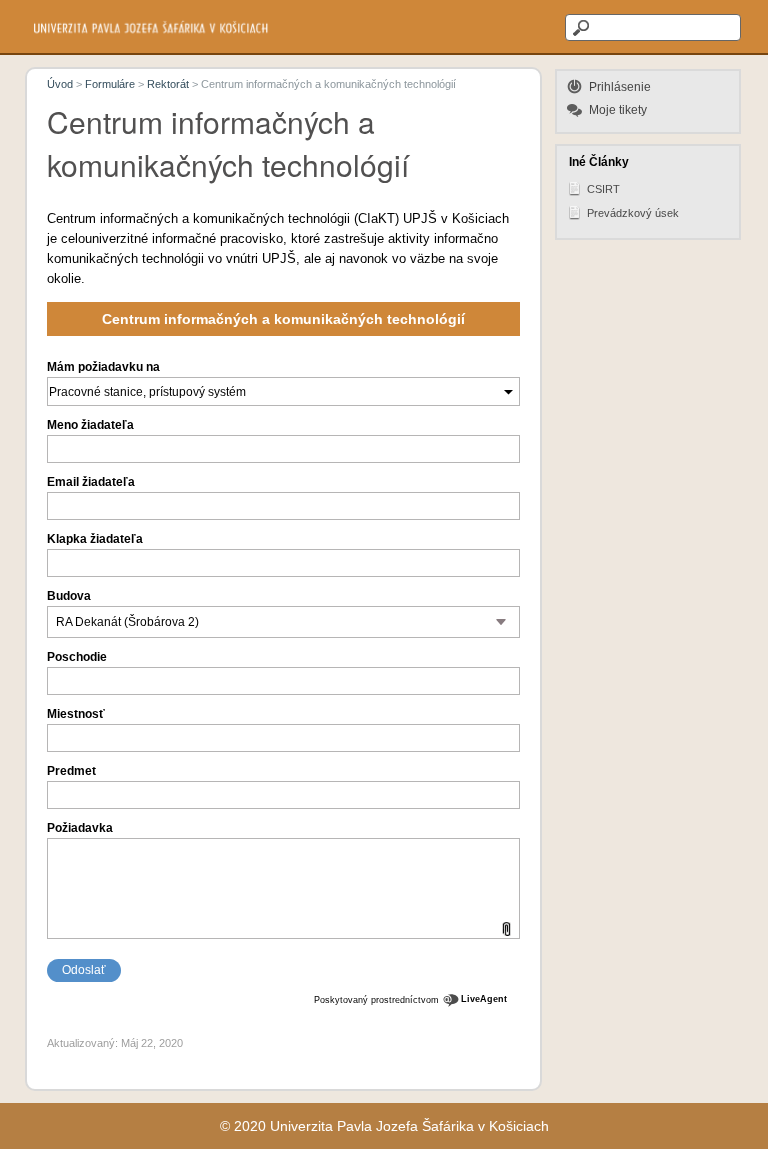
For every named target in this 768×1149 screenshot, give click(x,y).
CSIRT (603, 189)
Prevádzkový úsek (633, 213)
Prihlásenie (620, 87)
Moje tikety (618, 110)
